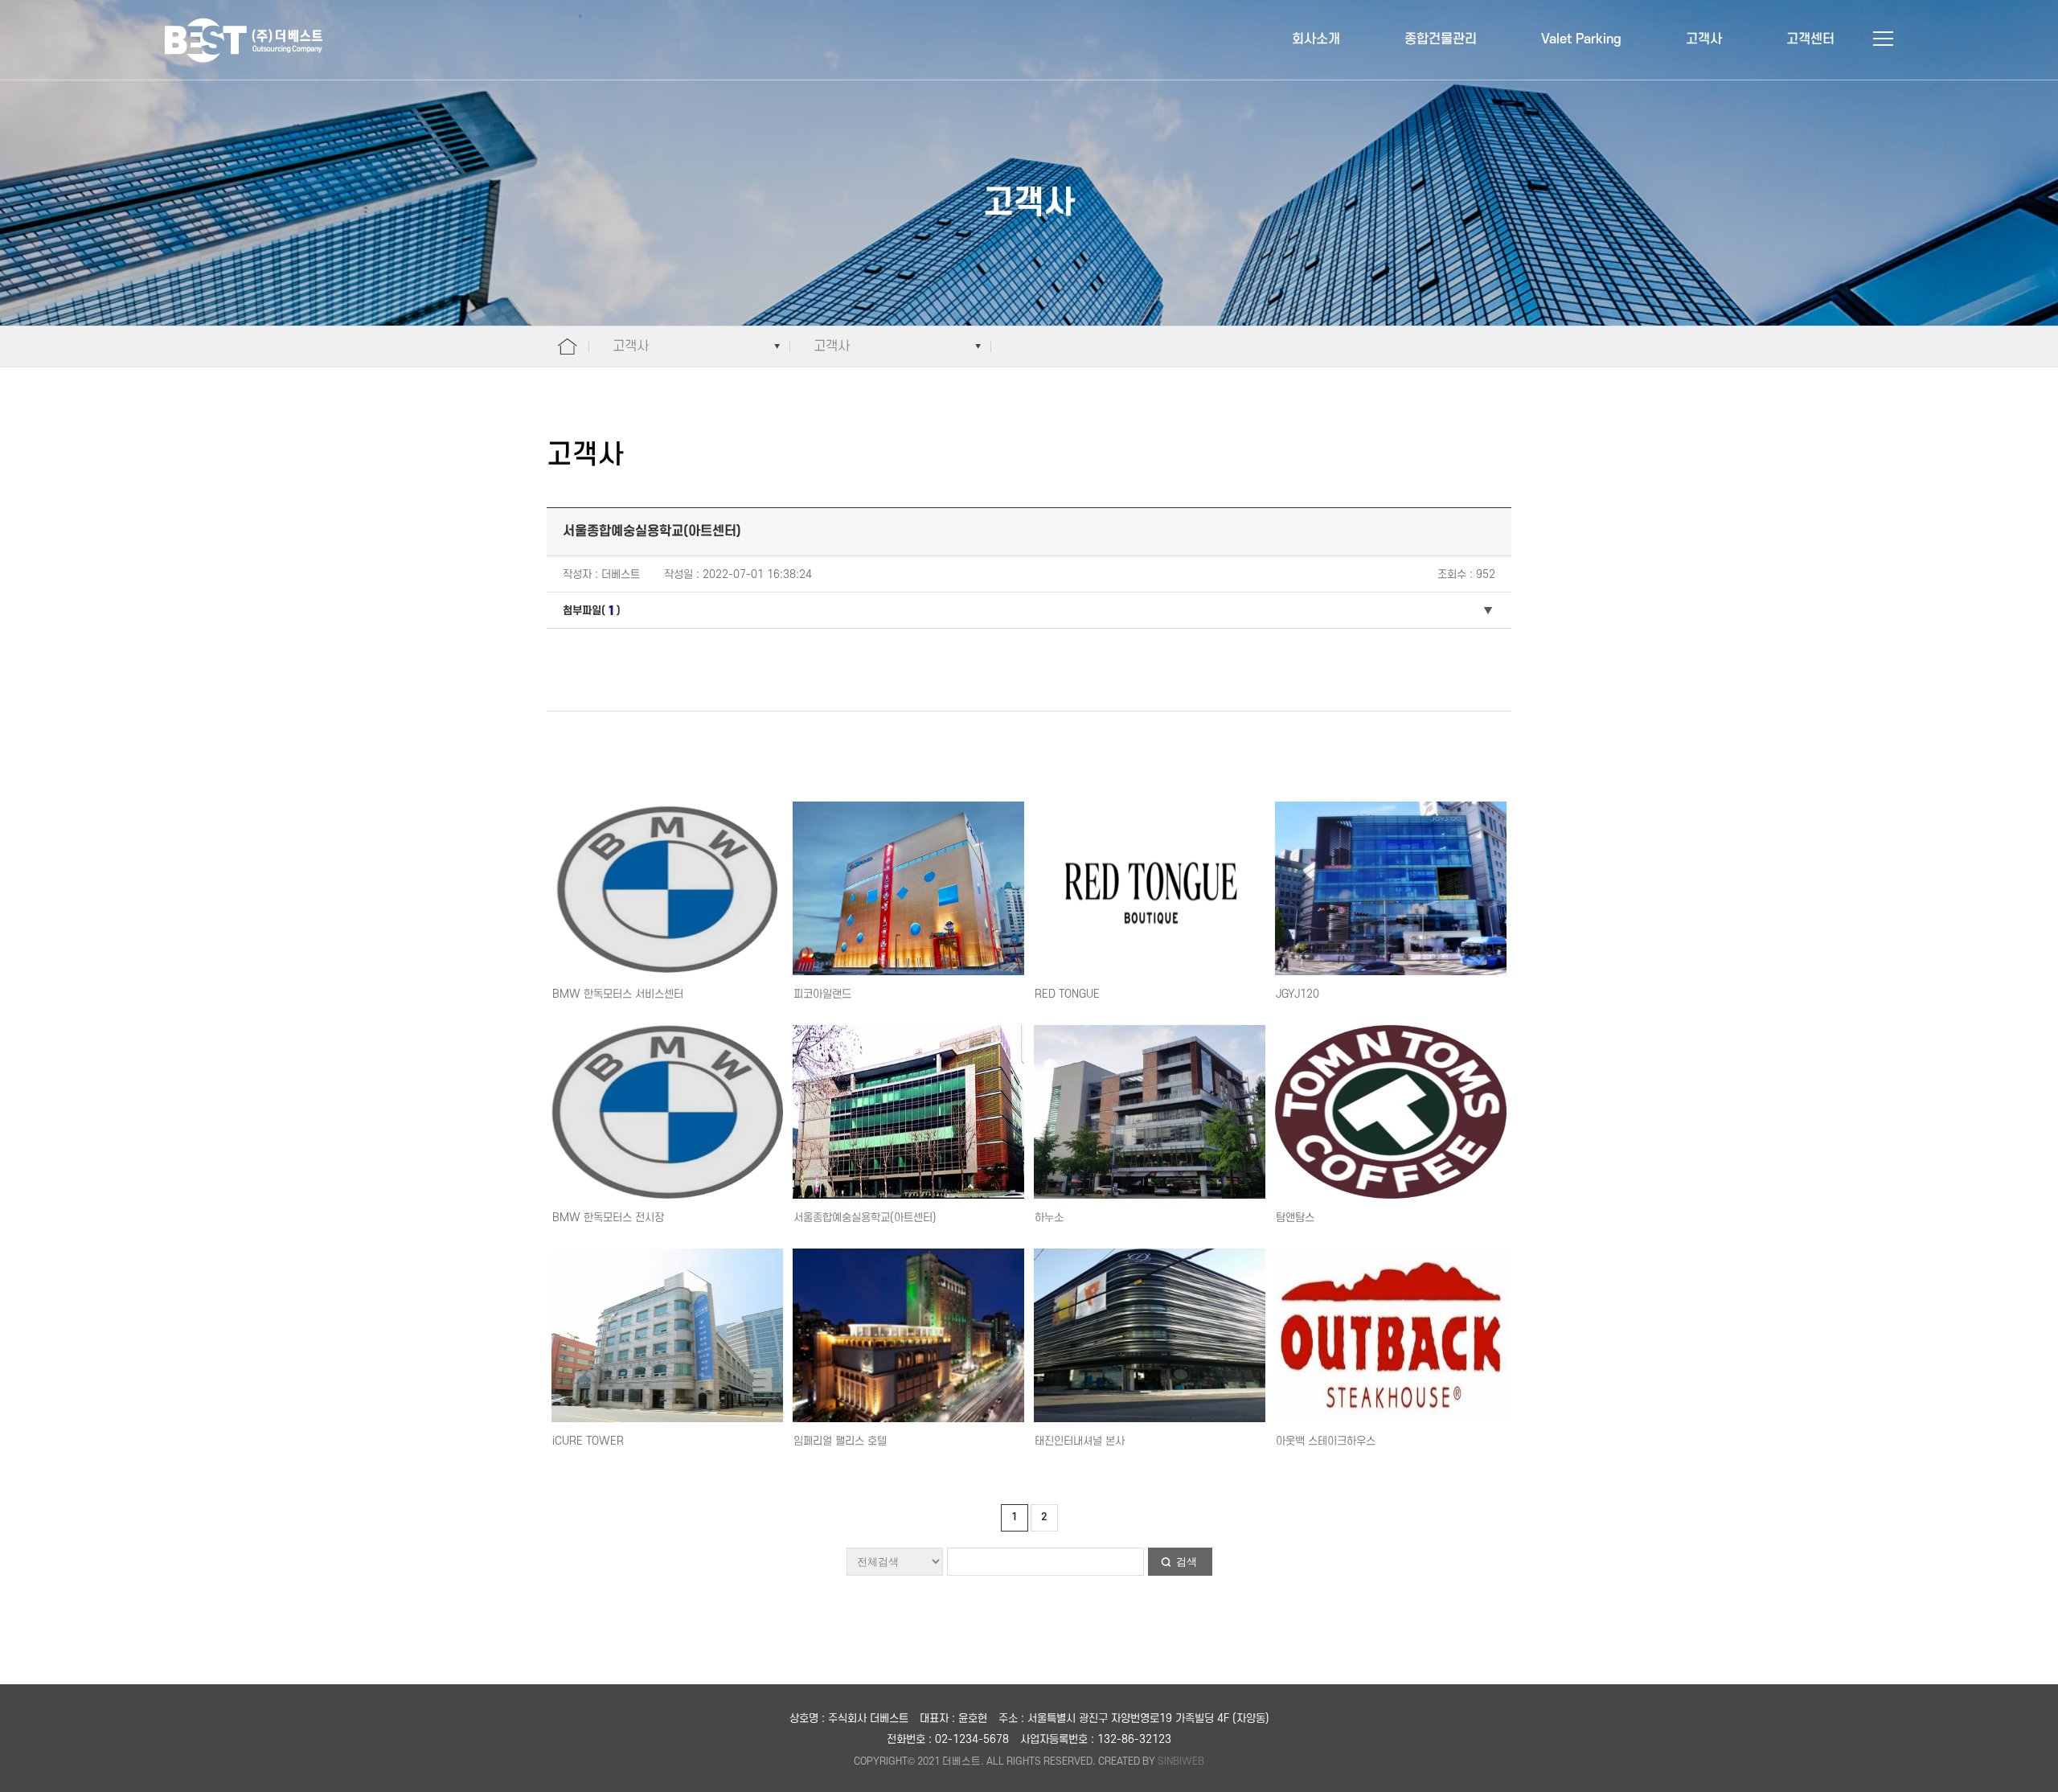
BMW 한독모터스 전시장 (608, 1218)
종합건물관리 (1441, 39)
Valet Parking (1581, 39)
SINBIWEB (1181, 1761)
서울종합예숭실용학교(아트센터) (865, 1218)
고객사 (1704, 39)
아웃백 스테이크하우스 (1326, 1441)
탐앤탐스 (1295, 1218)
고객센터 (1810, 39)
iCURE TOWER (588, 1441)
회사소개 (1316, 39)
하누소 (1049, 1218)
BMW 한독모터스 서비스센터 (618, 994)
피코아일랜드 (822, 994)
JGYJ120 (1298, 994)
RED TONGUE (1067, 994)
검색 (1187, 1562)
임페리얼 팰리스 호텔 (840, 1441)
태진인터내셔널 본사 (1080, 1441)
